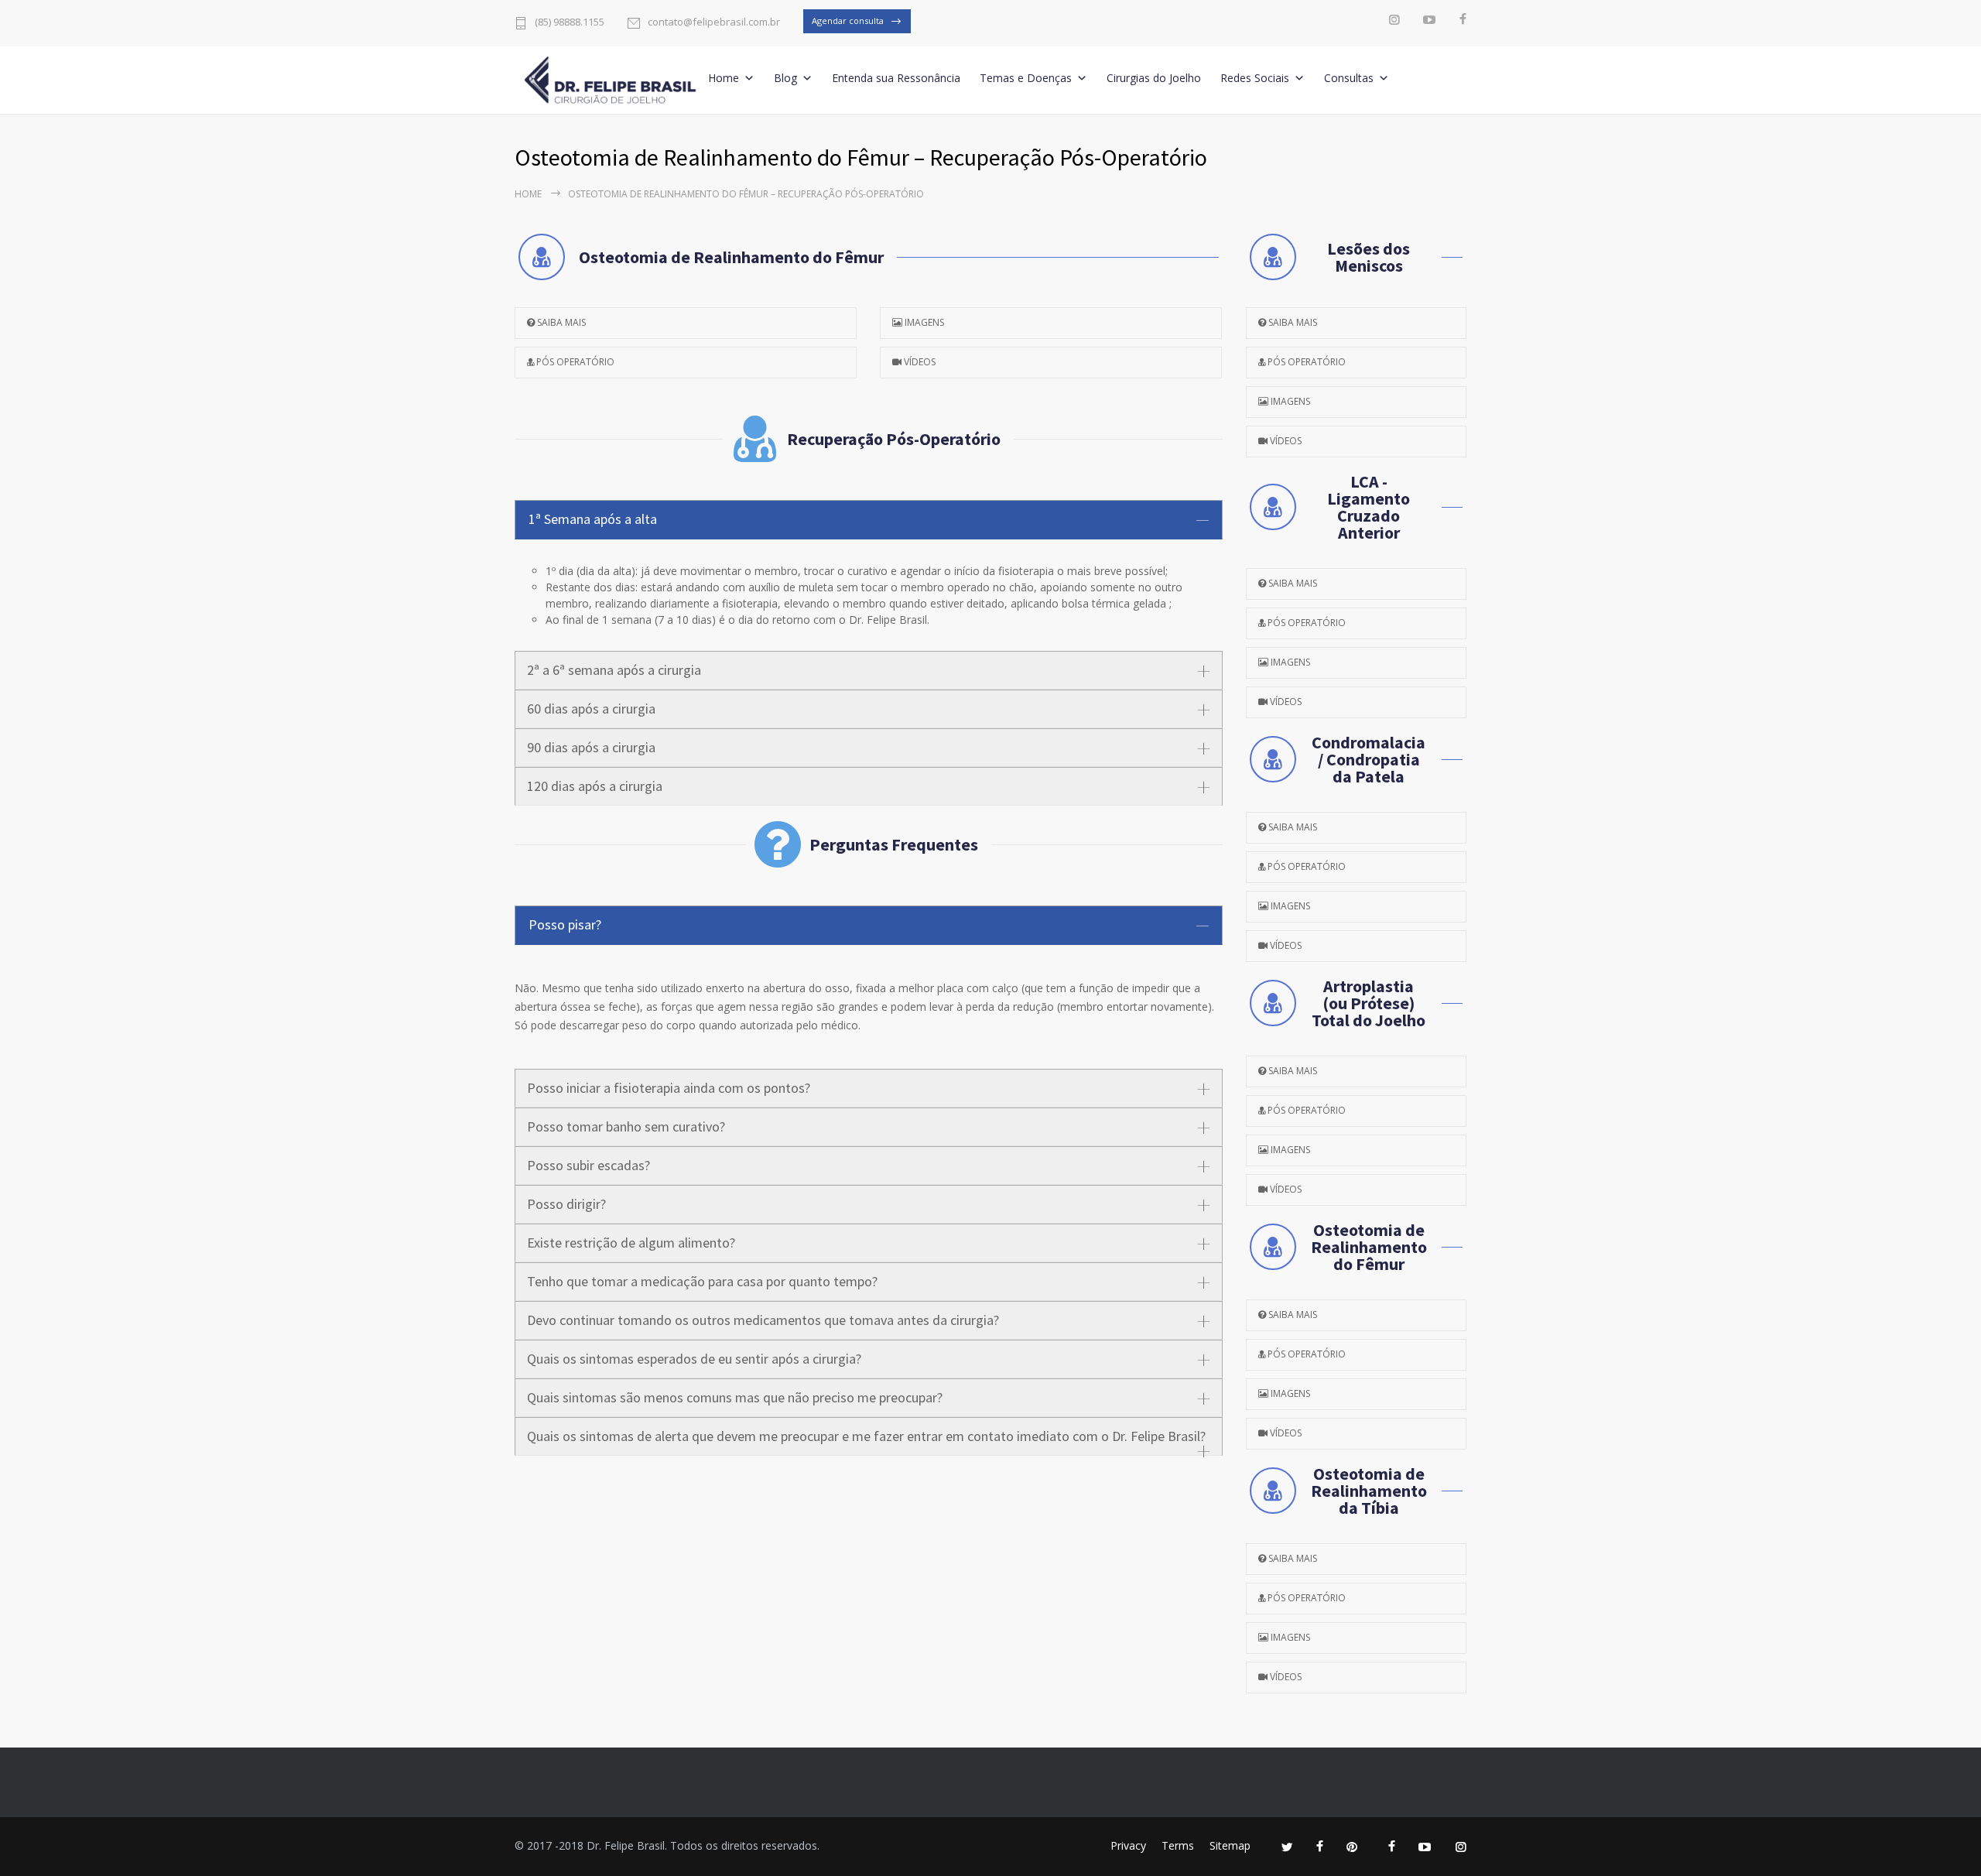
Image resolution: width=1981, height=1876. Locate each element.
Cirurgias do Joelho (1154, 78)
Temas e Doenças (1026, 78)
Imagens (923, 322)
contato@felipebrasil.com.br (714, 23)
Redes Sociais (1255, 78)
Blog (785, 78)
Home (724, 78)
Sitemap (1230, 1845)
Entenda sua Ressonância (896, 78)
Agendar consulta (848, 21)
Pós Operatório (574, 362)
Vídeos (919, 362)
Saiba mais (560, 322)
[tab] (869, 520)
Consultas (1349, 78)
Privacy (1128, 1845)
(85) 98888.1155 (570, 23)
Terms (1178, 1845)
